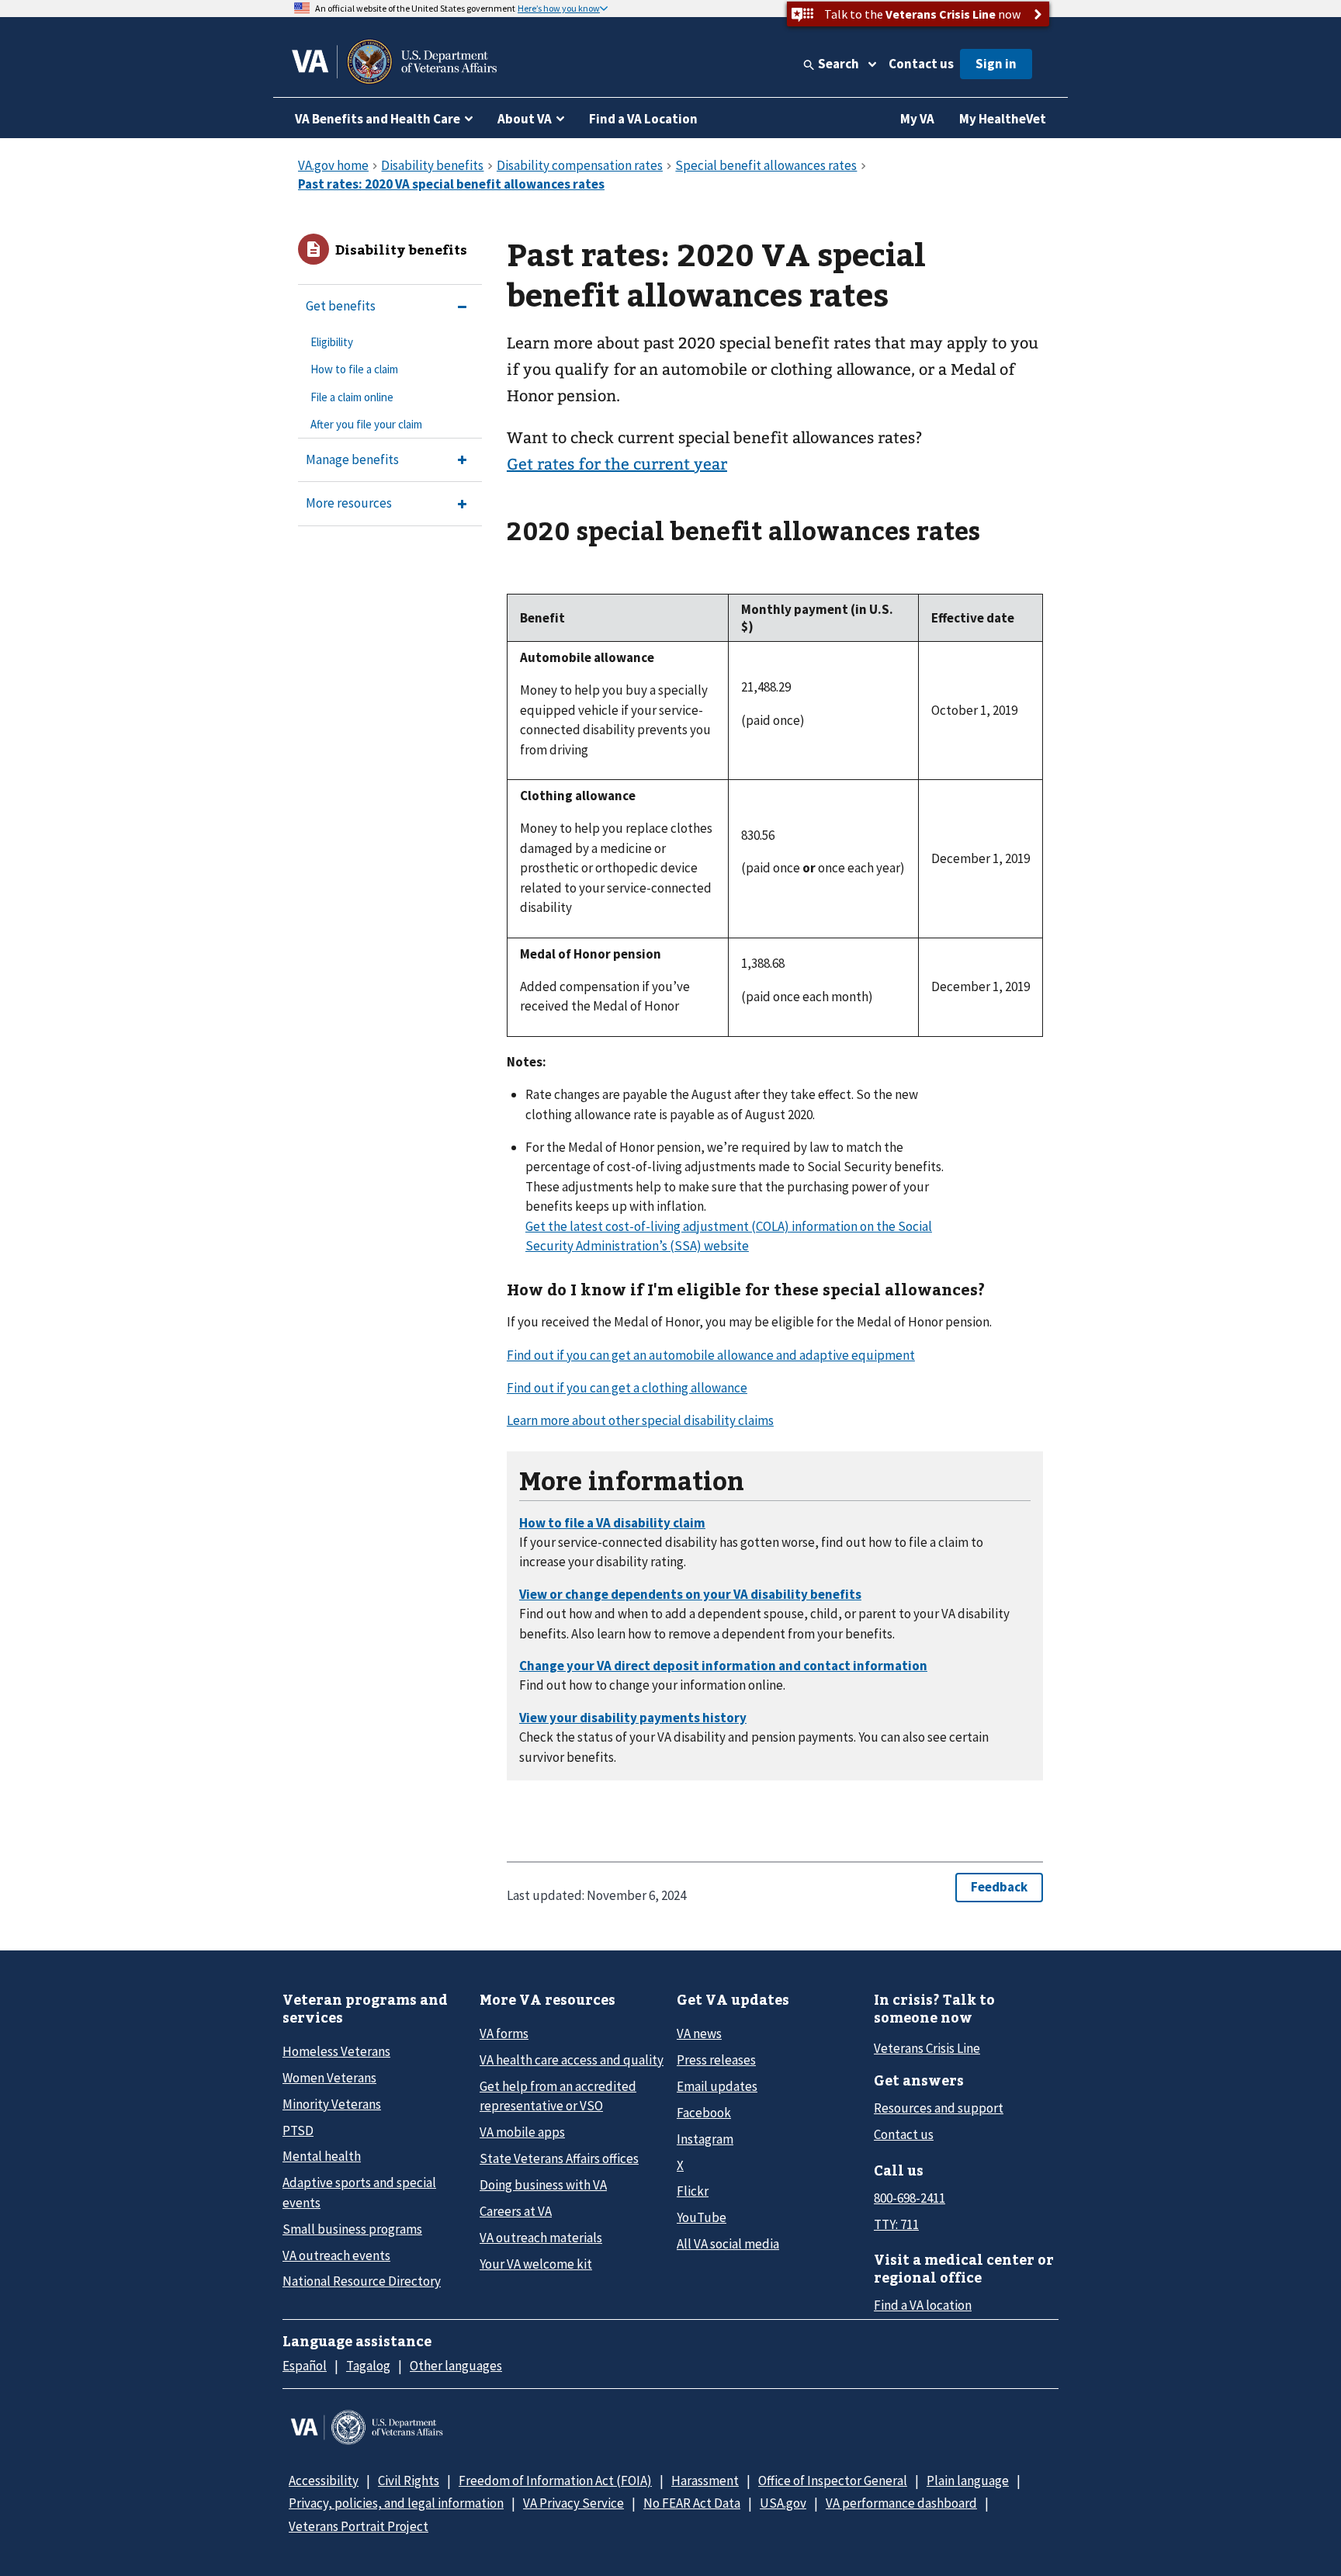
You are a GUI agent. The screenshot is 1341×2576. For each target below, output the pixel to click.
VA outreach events (336, 2255)
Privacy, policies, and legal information (396, 2503)
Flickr (693, 2191)
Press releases (716, 2060)
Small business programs (352, 2229)
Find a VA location (923, 2305)
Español (305, 2366)
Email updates (717, 2086)
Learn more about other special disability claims (640, 1420)
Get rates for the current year (617, 464)
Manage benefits (352, 459)
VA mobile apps (522, 2132)
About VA (525, 119)
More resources (349, 503)
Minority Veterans (332, 2104)
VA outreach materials (541, 2238)
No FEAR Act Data (692, 2503)
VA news (699, 2033)
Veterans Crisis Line (927, 2048)
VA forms (504, 2033)
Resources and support (939, 2108)
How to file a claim (354, 369)
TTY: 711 (896, 2224)
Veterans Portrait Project (359, 2526)
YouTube (702, 2217)
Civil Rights (409, 2481)
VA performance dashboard (901, 2503)
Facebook (704, 2113)
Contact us (921, 64)
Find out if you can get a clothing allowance (627, 1388)
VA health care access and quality (572, 2060)
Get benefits (341, 306)
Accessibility (324, 2481)
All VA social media (728, 2244)
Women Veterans (329, 2078)
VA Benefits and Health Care (378, 119)
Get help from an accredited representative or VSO (558, 2096)
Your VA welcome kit (536, 2264)
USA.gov (783, 2503)
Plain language (968, 2481)
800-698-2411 (910, 2198)
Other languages (456, 2366)
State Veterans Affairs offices (559, 2158)
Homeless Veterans (336, 2051)
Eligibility (332, 342)
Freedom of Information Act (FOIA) (555, 2481)
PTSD (298, 2130)
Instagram (705, 2139)
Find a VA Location (643, 119)
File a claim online (352, 397)
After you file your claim (366, 424)
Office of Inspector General (833, 2481)
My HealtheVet (1003, 119)
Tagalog (368, 2366)
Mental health (322, 2156)
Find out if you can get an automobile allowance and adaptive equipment (711, 1355)
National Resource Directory (362, 2281)
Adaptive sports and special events (359, 2192)
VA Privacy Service (573, 2503)
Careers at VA (516, 2211)
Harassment (705, 2481)
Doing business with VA (543, 2185)
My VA (917, 119)
